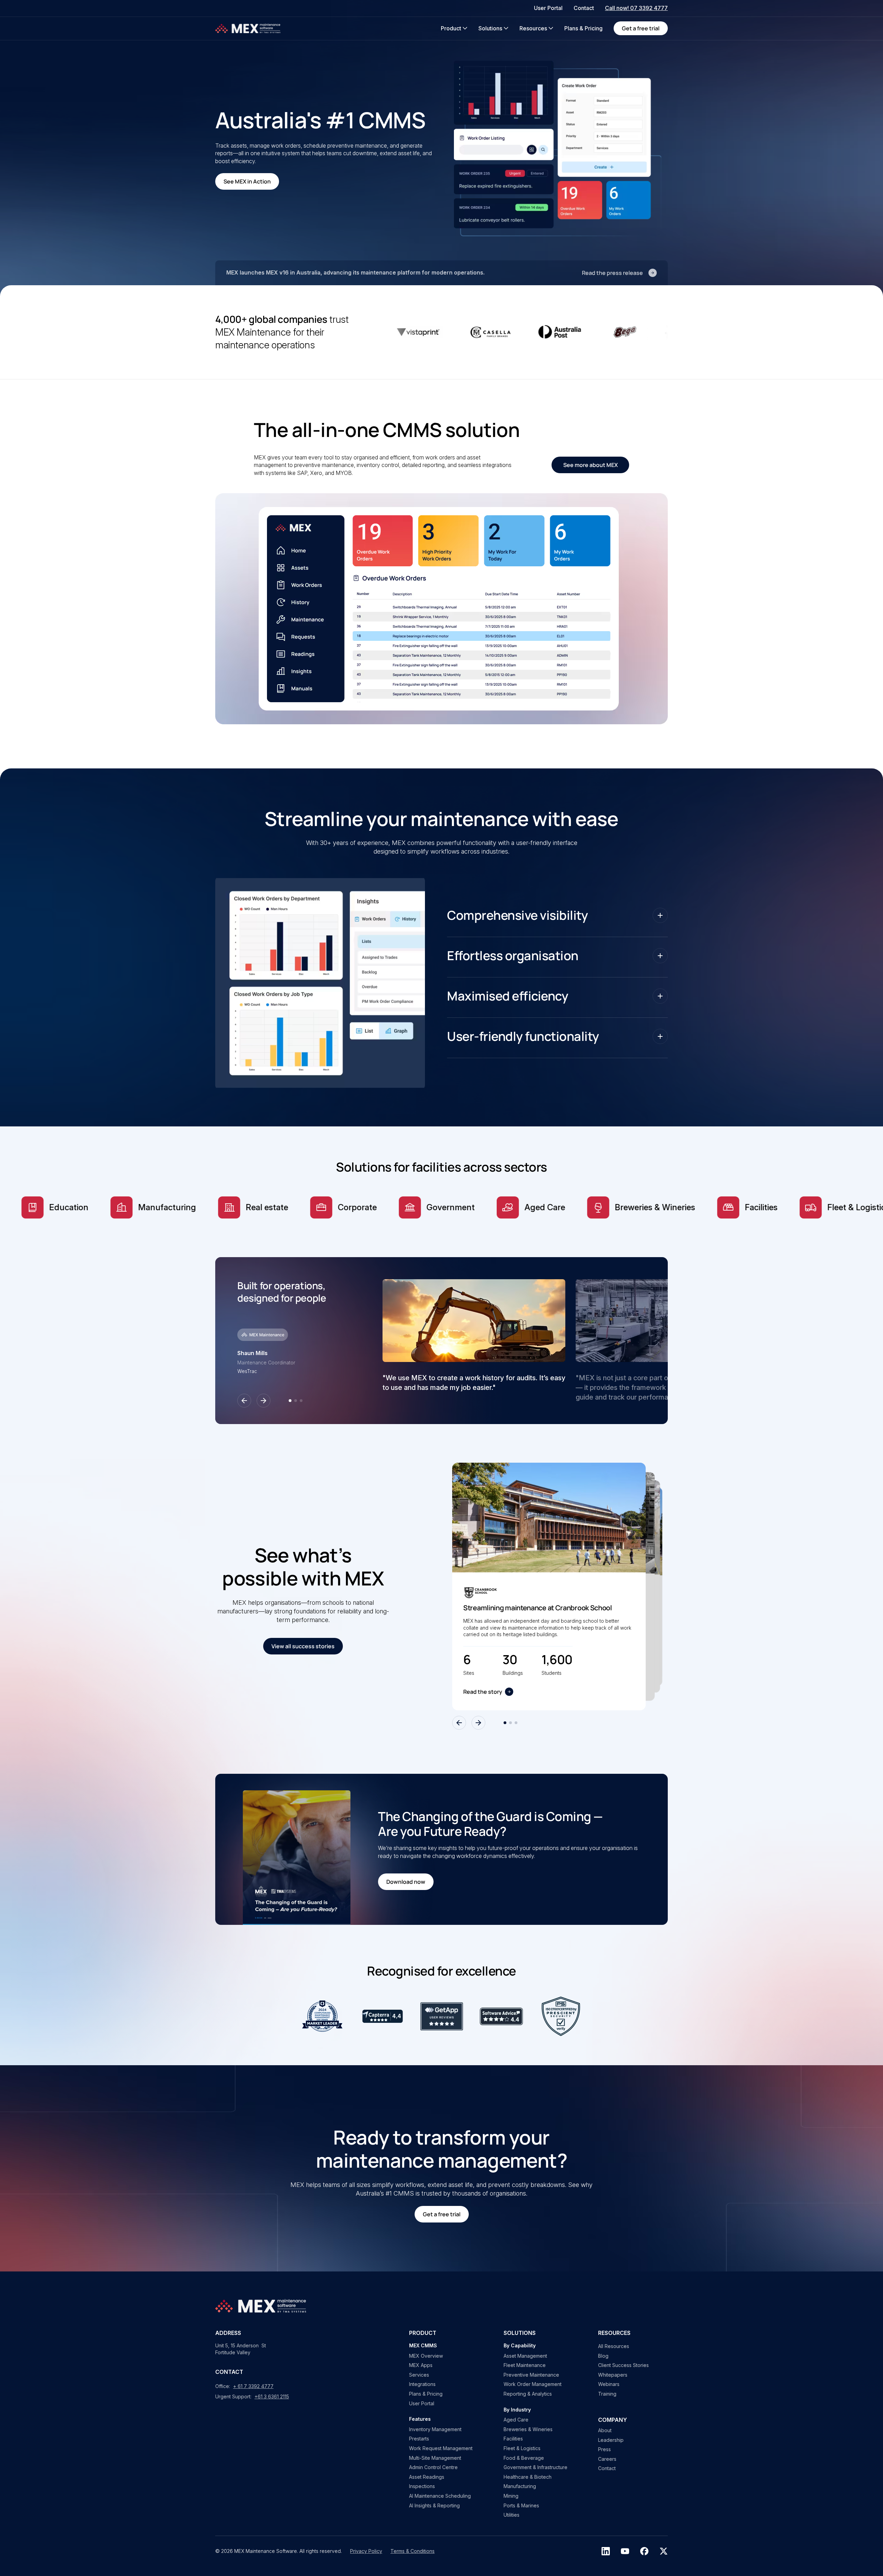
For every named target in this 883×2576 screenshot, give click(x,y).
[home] (248, 28)
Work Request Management (441, 2448)
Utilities (512, 2515)
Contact (607, 2468)
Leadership (611, 2440)
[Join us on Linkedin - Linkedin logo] (606, 2551)
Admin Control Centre (433, 2467)
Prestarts (419, 2439)
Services (419, 2375)
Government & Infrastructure (535, 2467)
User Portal (422, 2403)
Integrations (422, 2384)
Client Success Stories (623, 2365)
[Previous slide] (244, 1401)
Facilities (513, 2439)
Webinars (609, 2384)
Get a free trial (641, 28)
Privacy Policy (366, 2551)
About (605, 2430)
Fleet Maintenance (525, 2365)
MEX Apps (421, 2365)
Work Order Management (533, 2384)
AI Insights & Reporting (434, 2505)
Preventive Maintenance (531, 2375)
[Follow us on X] (664, 2551)
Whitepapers (613, 2375)
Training (607, 2394)
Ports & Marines (521, 2505)
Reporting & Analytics (528, 2394)
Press (604, 2449)
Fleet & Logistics (522, 2448)
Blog (603, 2356)
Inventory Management (435, 2429)
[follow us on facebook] (644, 2551)
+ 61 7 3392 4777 (253, 2386)
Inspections (422, 2486)
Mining (511, 2496)
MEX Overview (426, 2356)
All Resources (614, 2346)
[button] (454, 28)
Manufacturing (520, 2486)
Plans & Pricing (426, 2394)
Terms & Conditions (413, 2551)
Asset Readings (427, 2477)
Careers (607, 2459)
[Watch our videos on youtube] (625, 2551)
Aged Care (516, 2420)
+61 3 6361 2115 (272, 2396)
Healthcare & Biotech (528, 2477)
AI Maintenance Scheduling (440, 2496)
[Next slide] (264, 1401)
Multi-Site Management (435, 2458)
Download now (406, 1882)
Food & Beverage (524, 2458)
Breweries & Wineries (528, 2429)
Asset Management (525, 2356)
